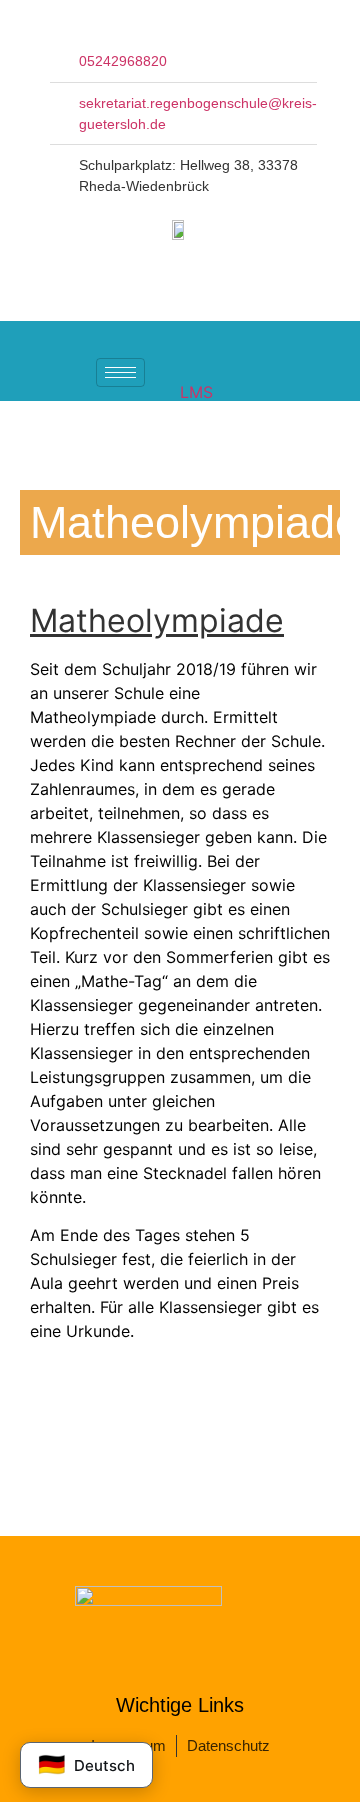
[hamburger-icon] (120, 372)
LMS (196, 392)
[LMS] (191, 362)
